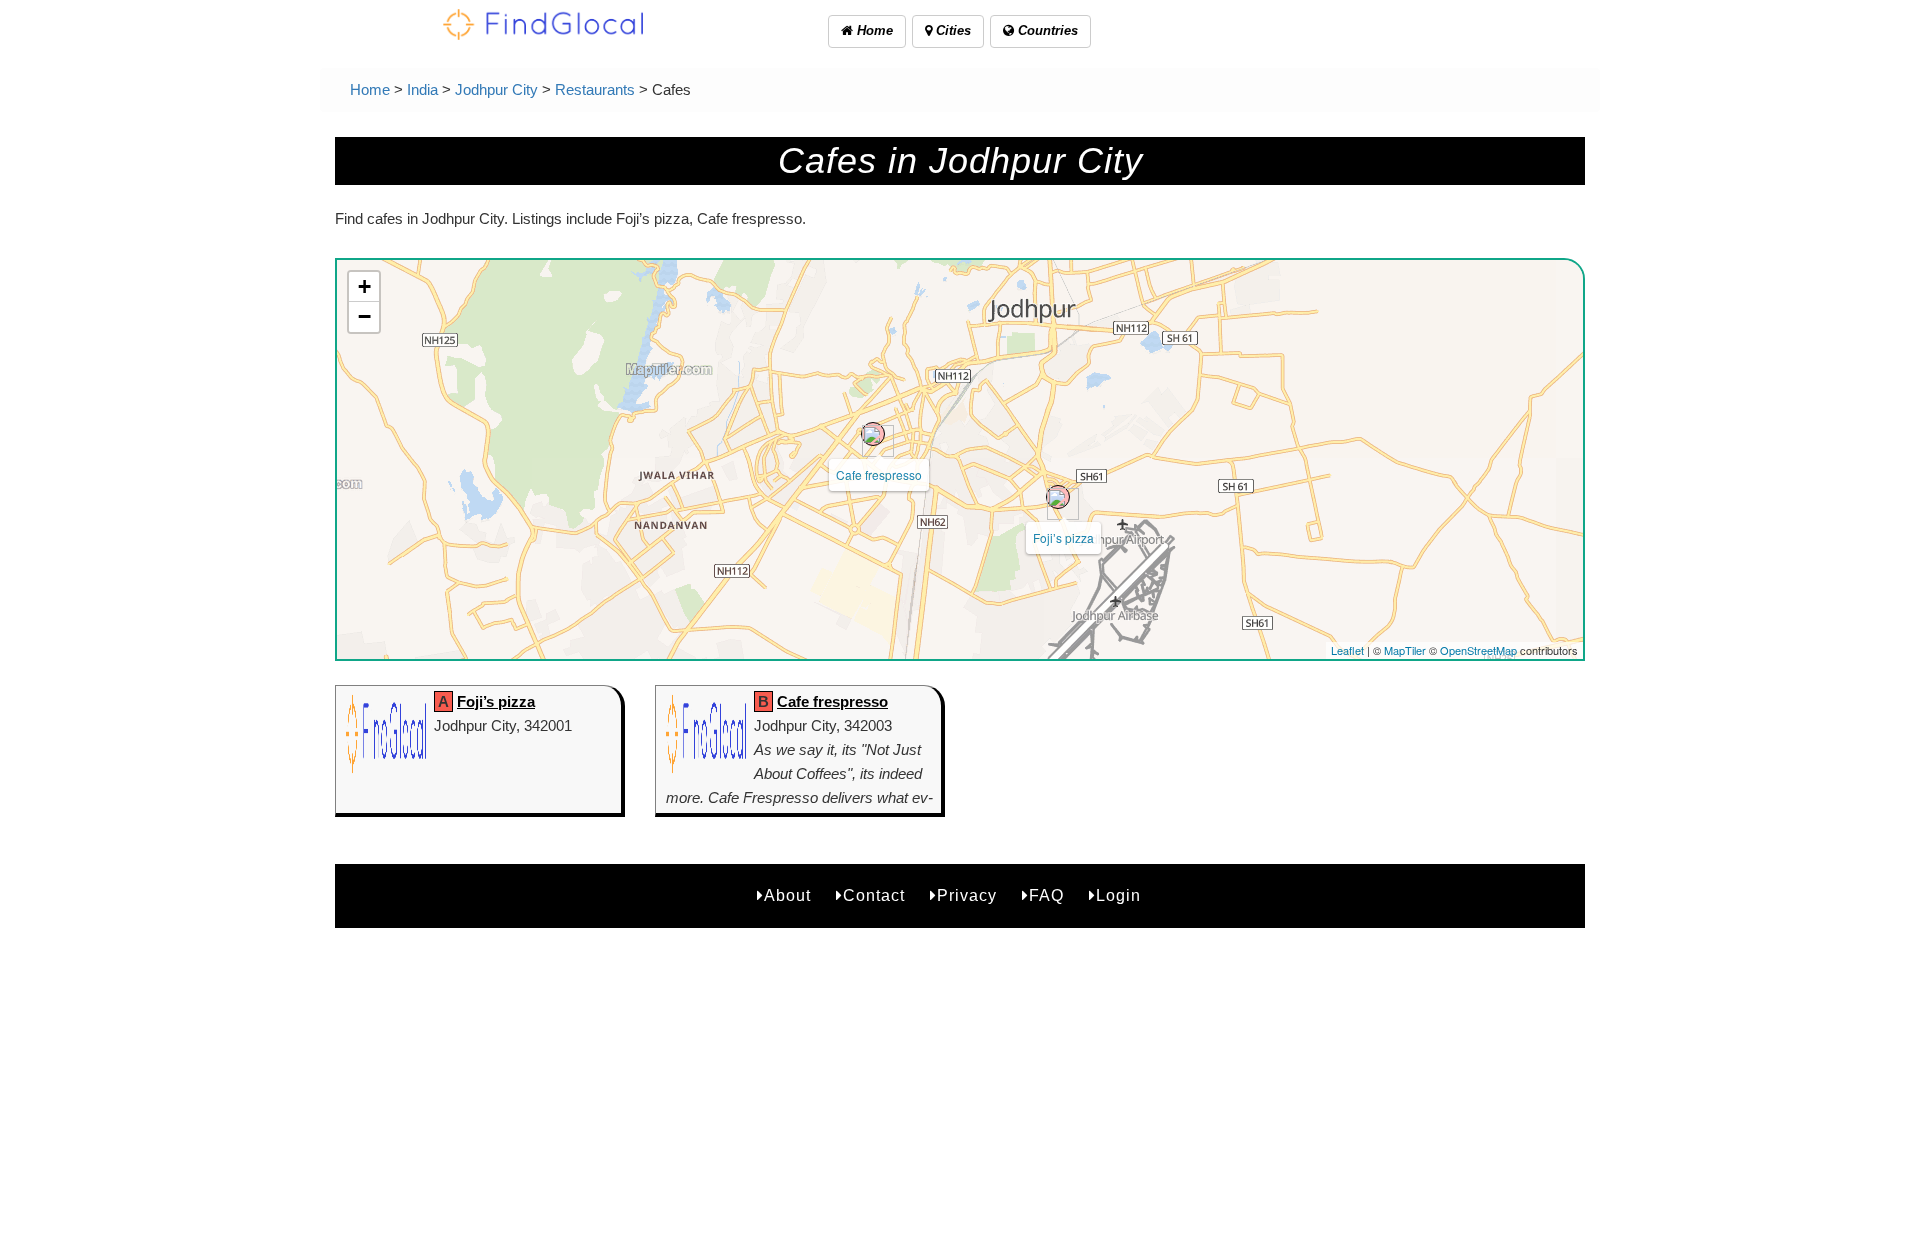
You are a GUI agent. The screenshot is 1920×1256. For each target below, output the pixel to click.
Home (873, 30)
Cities (951, 30)
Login (1118, 895)
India (422, 89)
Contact (874, 895)
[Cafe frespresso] (873, 434)
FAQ (1046, 895)
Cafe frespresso (879, 474)
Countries (1046, 30)
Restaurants (595, 89)
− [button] (364, 316)
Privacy (967, 895)
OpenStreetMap (1478, 650)
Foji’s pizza (1063, 537)
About (787, 895)
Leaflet (1347, 650)
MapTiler (1405, 650)
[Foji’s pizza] (1058, 497)
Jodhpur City (496, 89)
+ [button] (364, 286)
